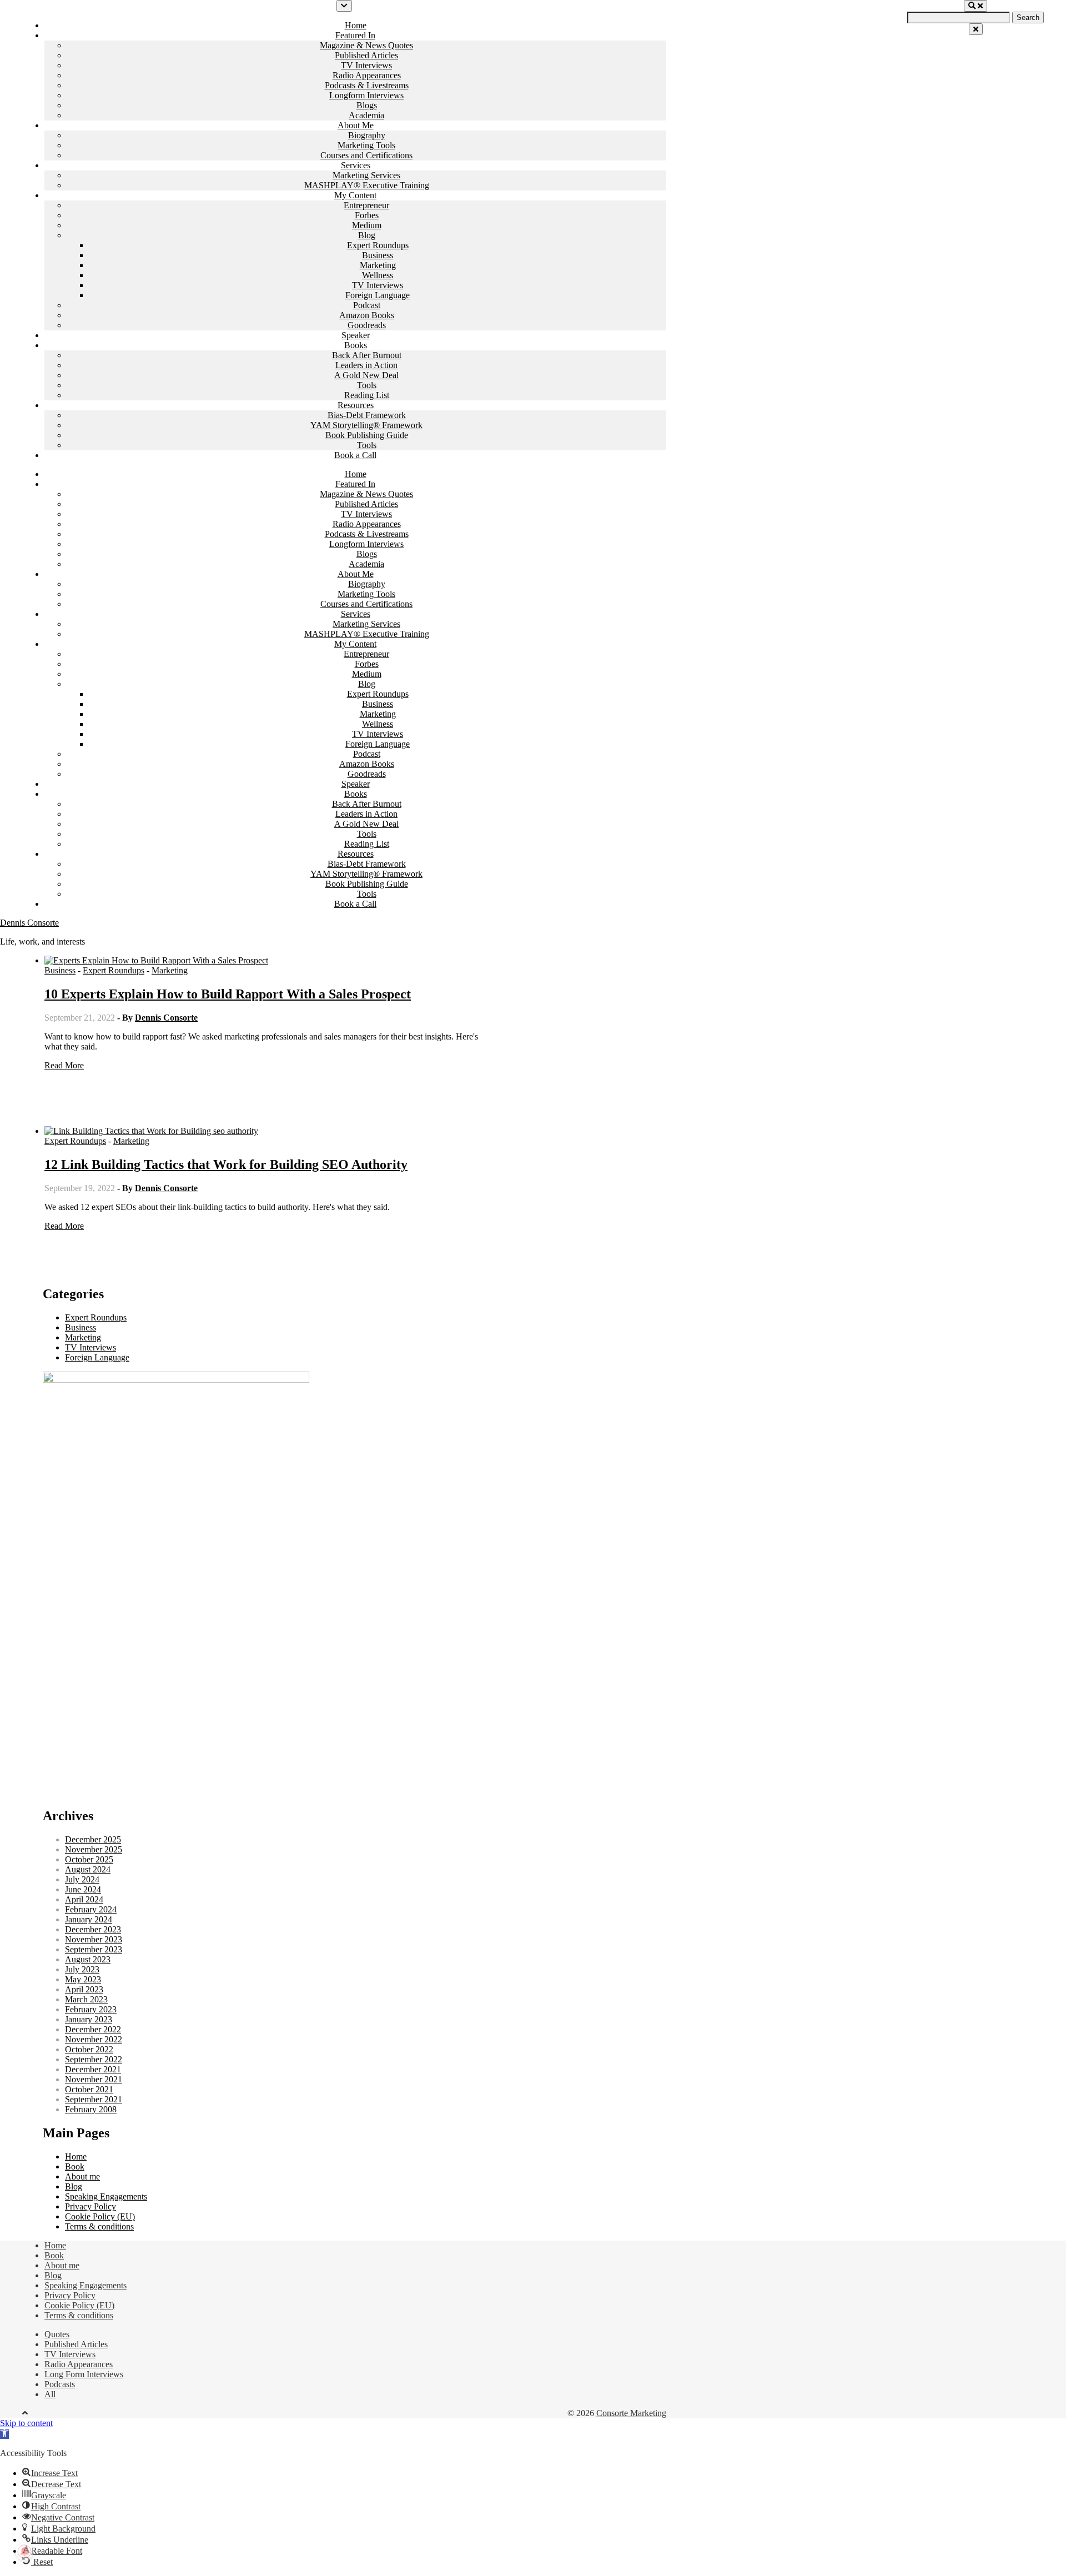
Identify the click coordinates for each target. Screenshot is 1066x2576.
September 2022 (94, 2059)
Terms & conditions (99, 2226)
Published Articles (366, 55)
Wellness (378, 275)
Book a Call (355, 455)
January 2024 (89, 1919)
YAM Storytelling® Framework (366, 425)
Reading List (367, 395)
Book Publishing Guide (367, 435)
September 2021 (94, 2099)
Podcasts (60, 2384)
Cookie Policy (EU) (100, 2216)
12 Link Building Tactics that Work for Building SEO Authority (226, 1164)
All (50, 2394)
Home (356, 25)
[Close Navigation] (976, 29)
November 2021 (94, 2079)
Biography (367, 135)
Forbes (367, 215)
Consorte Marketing (631, 2413)
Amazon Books (367, 315)
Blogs (367, 105)
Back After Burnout (367, 355)
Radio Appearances (367, 75)
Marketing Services (366, 175)
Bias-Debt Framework (367, 415)
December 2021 (93, 2069)
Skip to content (26, 2423)
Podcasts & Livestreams (367, 85)
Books (356, 345)
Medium (367, 225)
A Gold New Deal (366, 375)
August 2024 (88, 1869)
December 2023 (93, 1929)
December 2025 (93, 1839)
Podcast (367, 305)
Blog (367, 235)
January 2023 (89, 2019)
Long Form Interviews (84, 2374)
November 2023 (94, 1939)
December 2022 (93, 2029)
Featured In (355, 35)
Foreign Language (378, 295)
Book (75, 2166)
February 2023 (91, 2009)
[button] (4, 2434)
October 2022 (89, 2049)
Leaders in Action (366, 365)
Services (356, 165)
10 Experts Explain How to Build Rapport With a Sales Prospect (228, 994)
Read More (64, 1065)
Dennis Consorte (29, 923)
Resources (356, 405)
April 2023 (84, 1989)
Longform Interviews (366, 95)
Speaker (356, 335)
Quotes (57, 2334)
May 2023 (83, 1979)
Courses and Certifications (366, 155)
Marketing (378, 265)
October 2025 (89, 1859)
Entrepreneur (366, 205)
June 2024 (83, 1889)
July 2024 (82, 1879)
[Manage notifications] (24, 2552)
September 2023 (94, 1949)
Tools (367, 385)
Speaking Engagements (106, 2196)
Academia (366, 115)
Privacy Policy (90, 2206)
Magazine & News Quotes (366, 45)
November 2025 (94, 1849)
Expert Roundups (378, 245)
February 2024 (91, 1909)
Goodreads (367, 325)
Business (378, 255)
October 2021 (89, 2089)
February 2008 (91, 2109)
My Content (355, 195)
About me (82, 2176)
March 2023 (86, 1999)
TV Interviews (366, 65)
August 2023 (88, 1959)
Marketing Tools (366, 145)
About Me (356, 125)
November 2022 (94, 2039)
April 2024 (84, 1899)
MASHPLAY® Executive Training (367, 185)
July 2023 (82, 1969)
